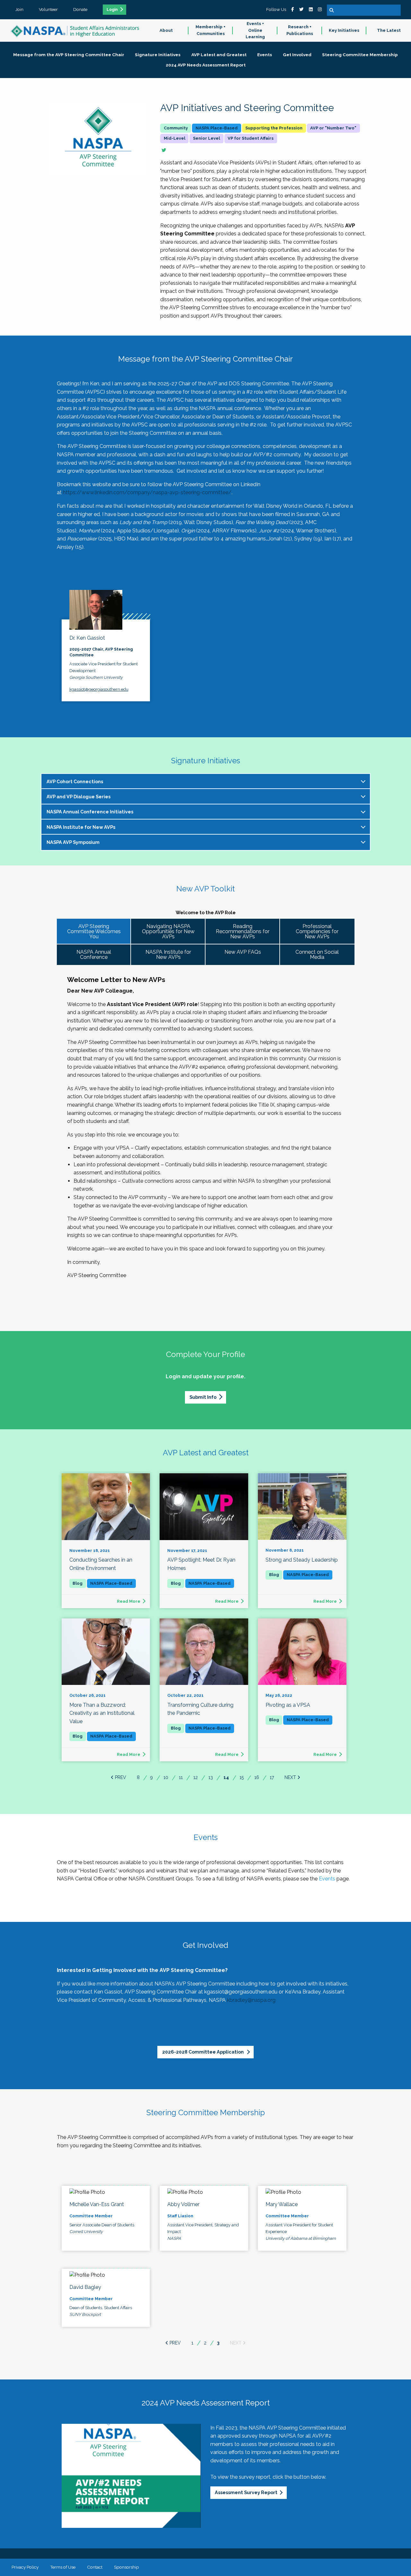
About (166, 30)
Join (19, 9)
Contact (95, 2567)
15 (242, 1777)
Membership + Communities (210, 30)
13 (211, 1777)
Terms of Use (63, 2567)
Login (112, 10)
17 (272, 1777)
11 (181, 1777)
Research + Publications (300, 30)
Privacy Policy (25, 2567)
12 (196, 1777)
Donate (80, 9)
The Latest (389, 30)
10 (166, 1777)
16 (257, 1777)
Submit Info (203, 1397)
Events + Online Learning (255, 30)
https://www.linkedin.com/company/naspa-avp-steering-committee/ (147, 492)
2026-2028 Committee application (203, 2052)
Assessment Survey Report (246, 2492)
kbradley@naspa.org (251, 2000)
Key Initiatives (344, 30)
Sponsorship (127, 2567)
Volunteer (48, 9)
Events (327, 1879)
